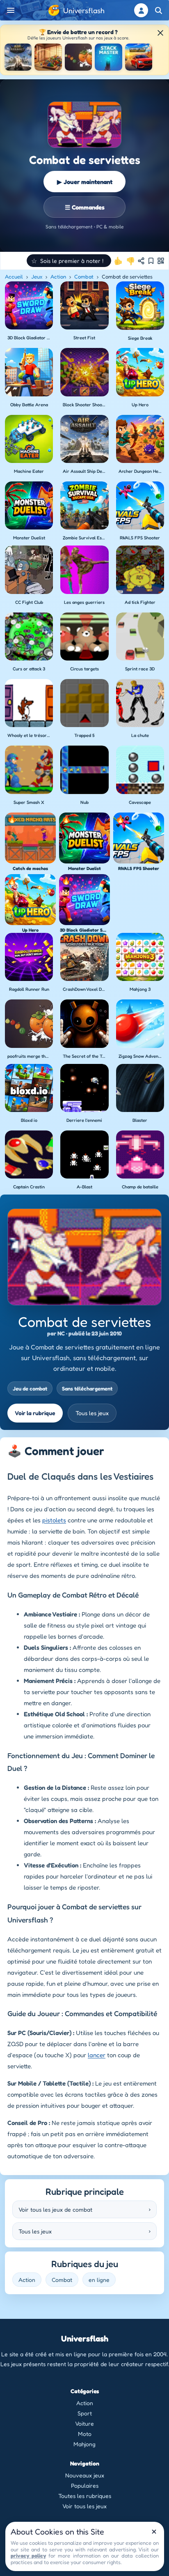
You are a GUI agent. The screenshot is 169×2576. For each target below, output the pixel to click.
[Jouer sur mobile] (161, 261)
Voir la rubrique (35, 1413)
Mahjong (84, 2444)
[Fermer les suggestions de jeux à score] (160, 33)
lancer (97, 2055)
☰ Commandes (85, 207)
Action (58, 276)
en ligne (99, 2280)
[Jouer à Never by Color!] (48, 57)
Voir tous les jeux (84, 2506)
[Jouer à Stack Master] (108, 57)
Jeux (37, 276)
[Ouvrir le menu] (11, 10)
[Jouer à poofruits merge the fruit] (78, 57)
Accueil (14, 276)
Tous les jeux (92, 1413)
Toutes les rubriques (85, 2496)
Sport (85, 2413)
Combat (84, 276)
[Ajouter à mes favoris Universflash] (151, 261)
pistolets (54, 1520)
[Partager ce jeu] (141, 261)
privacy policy (28, 2555)
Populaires (85, 2485)
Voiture (84, 2423)
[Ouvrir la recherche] (158, 10)
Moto (85, 2434)
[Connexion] (141, 10)
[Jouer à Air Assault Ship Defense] (18, 57)
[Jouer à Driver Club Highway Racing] (139, 57)
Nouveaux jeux (85, 2475)
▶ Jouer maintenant (85, 182)
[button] (69, 261)
